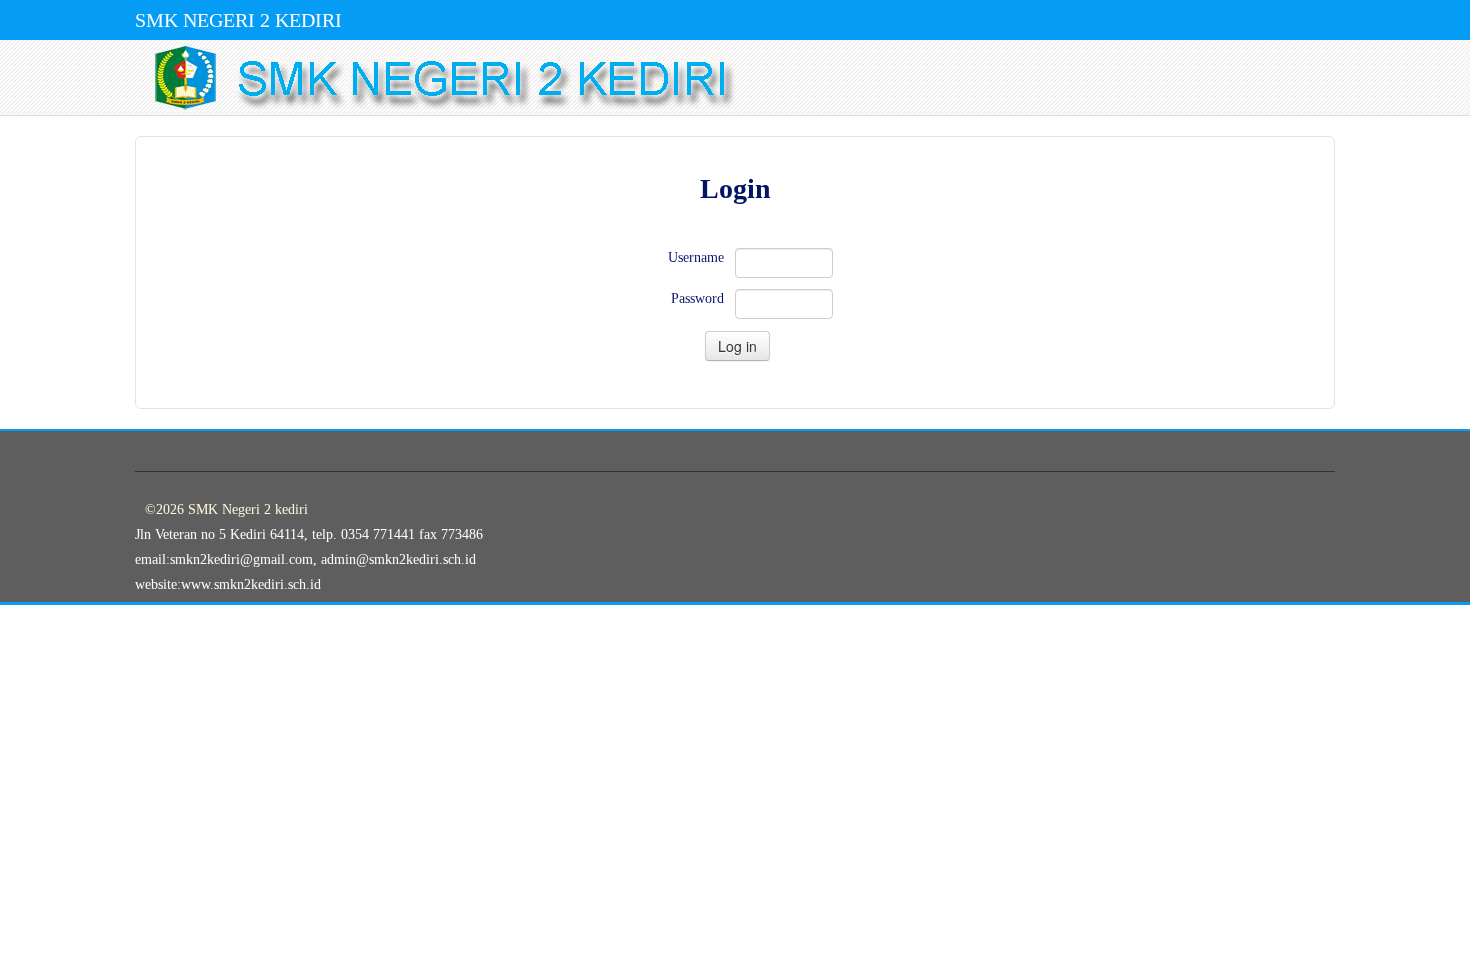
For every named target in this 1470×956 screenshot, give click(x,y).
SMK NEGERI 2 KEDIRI (238, 20)
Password (697, 298)
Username (696, 257)
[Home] (740, 77)
